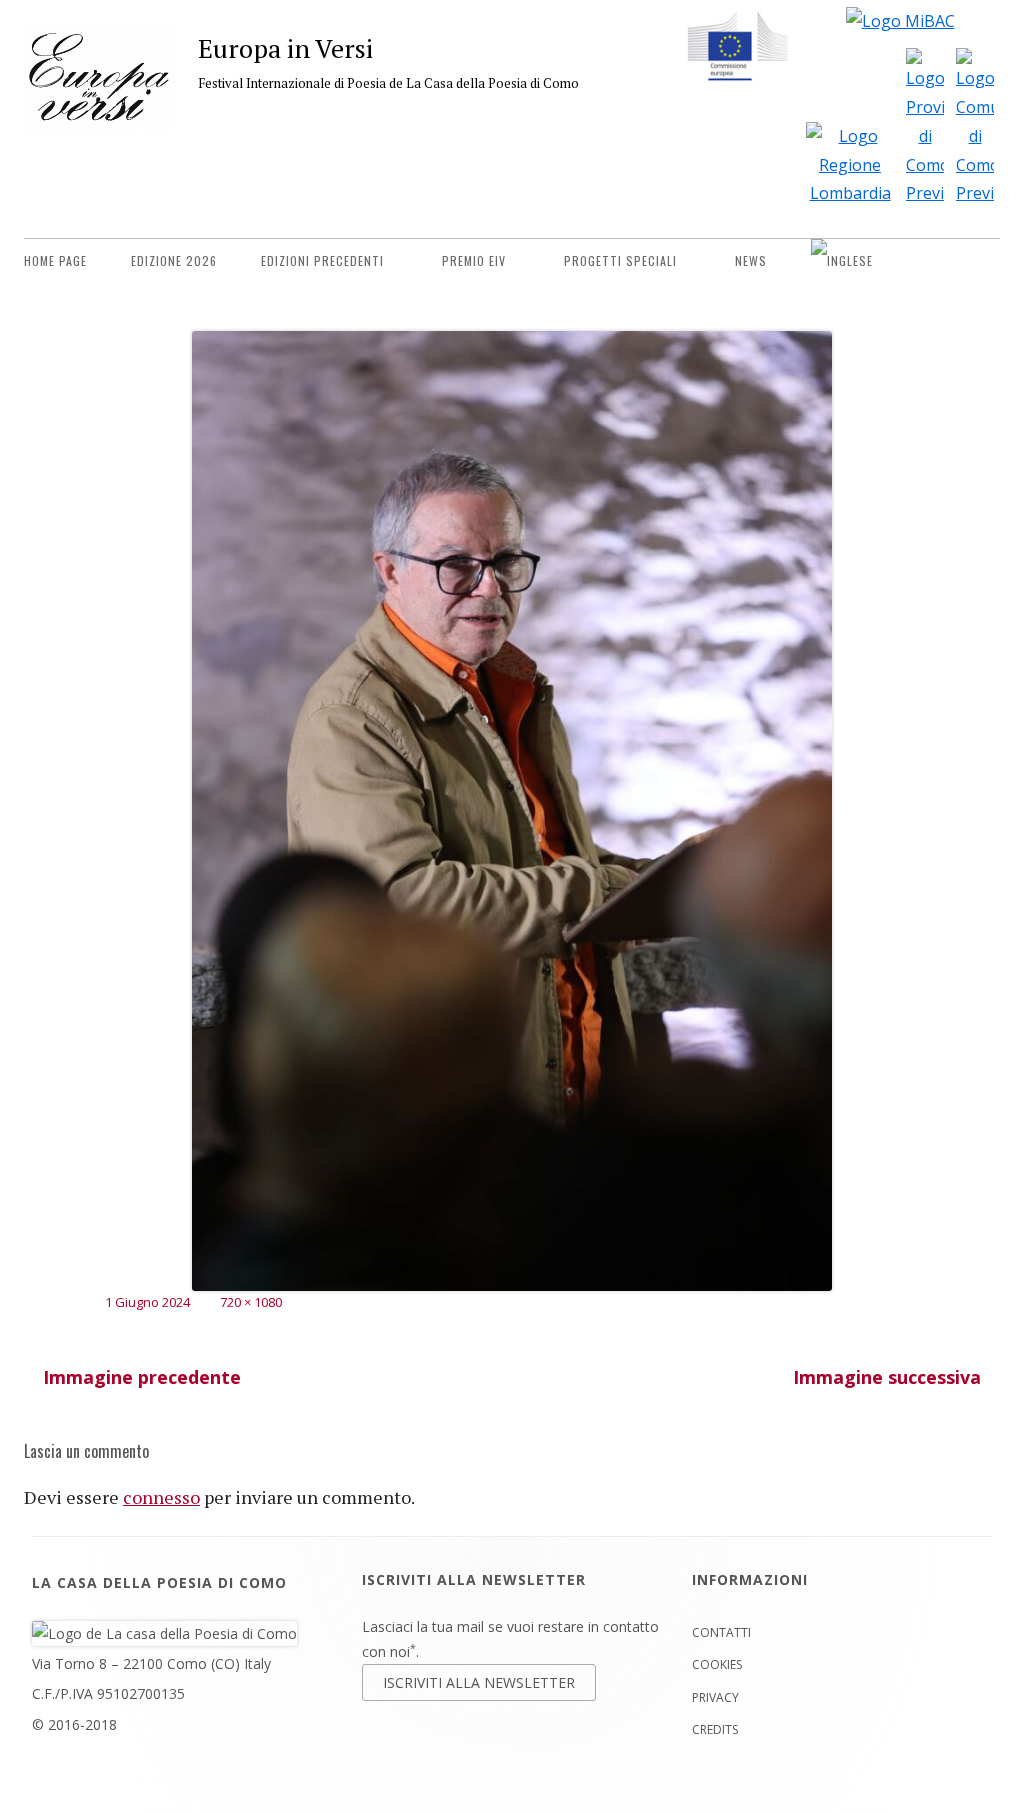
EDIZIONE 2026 (174, 260)
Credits (715, 1729)
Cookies (717, 1664)
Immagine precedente (142, 1377)
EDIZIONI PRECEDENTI (322, 260)
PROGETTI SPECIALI (620, 260)
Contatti (721, 1632)
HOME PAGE (55, 260)
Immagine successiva (887, 1377)
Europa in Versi (285, 48)
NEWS (751, 260)
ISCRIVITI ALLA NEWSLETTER (479, 1682)
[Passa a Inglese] (842, 261)
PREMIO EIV (474, 260)
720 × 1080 (251, 1302)
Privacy (715, 1697)
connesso (161, 1497)
